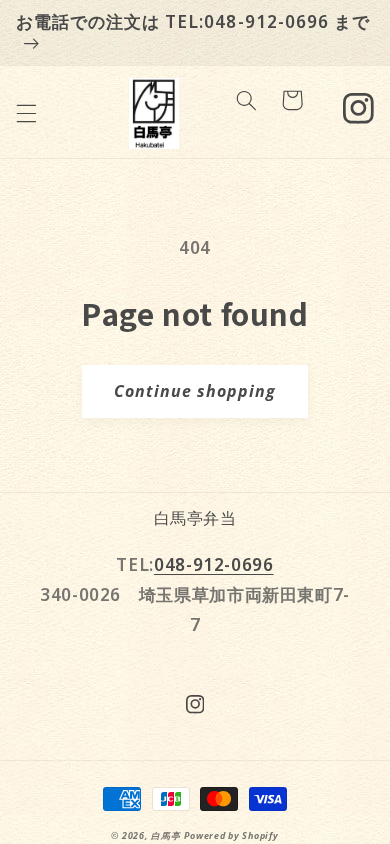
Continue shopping (195, 391)
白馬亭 (165, 836)
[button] (26, 113)
